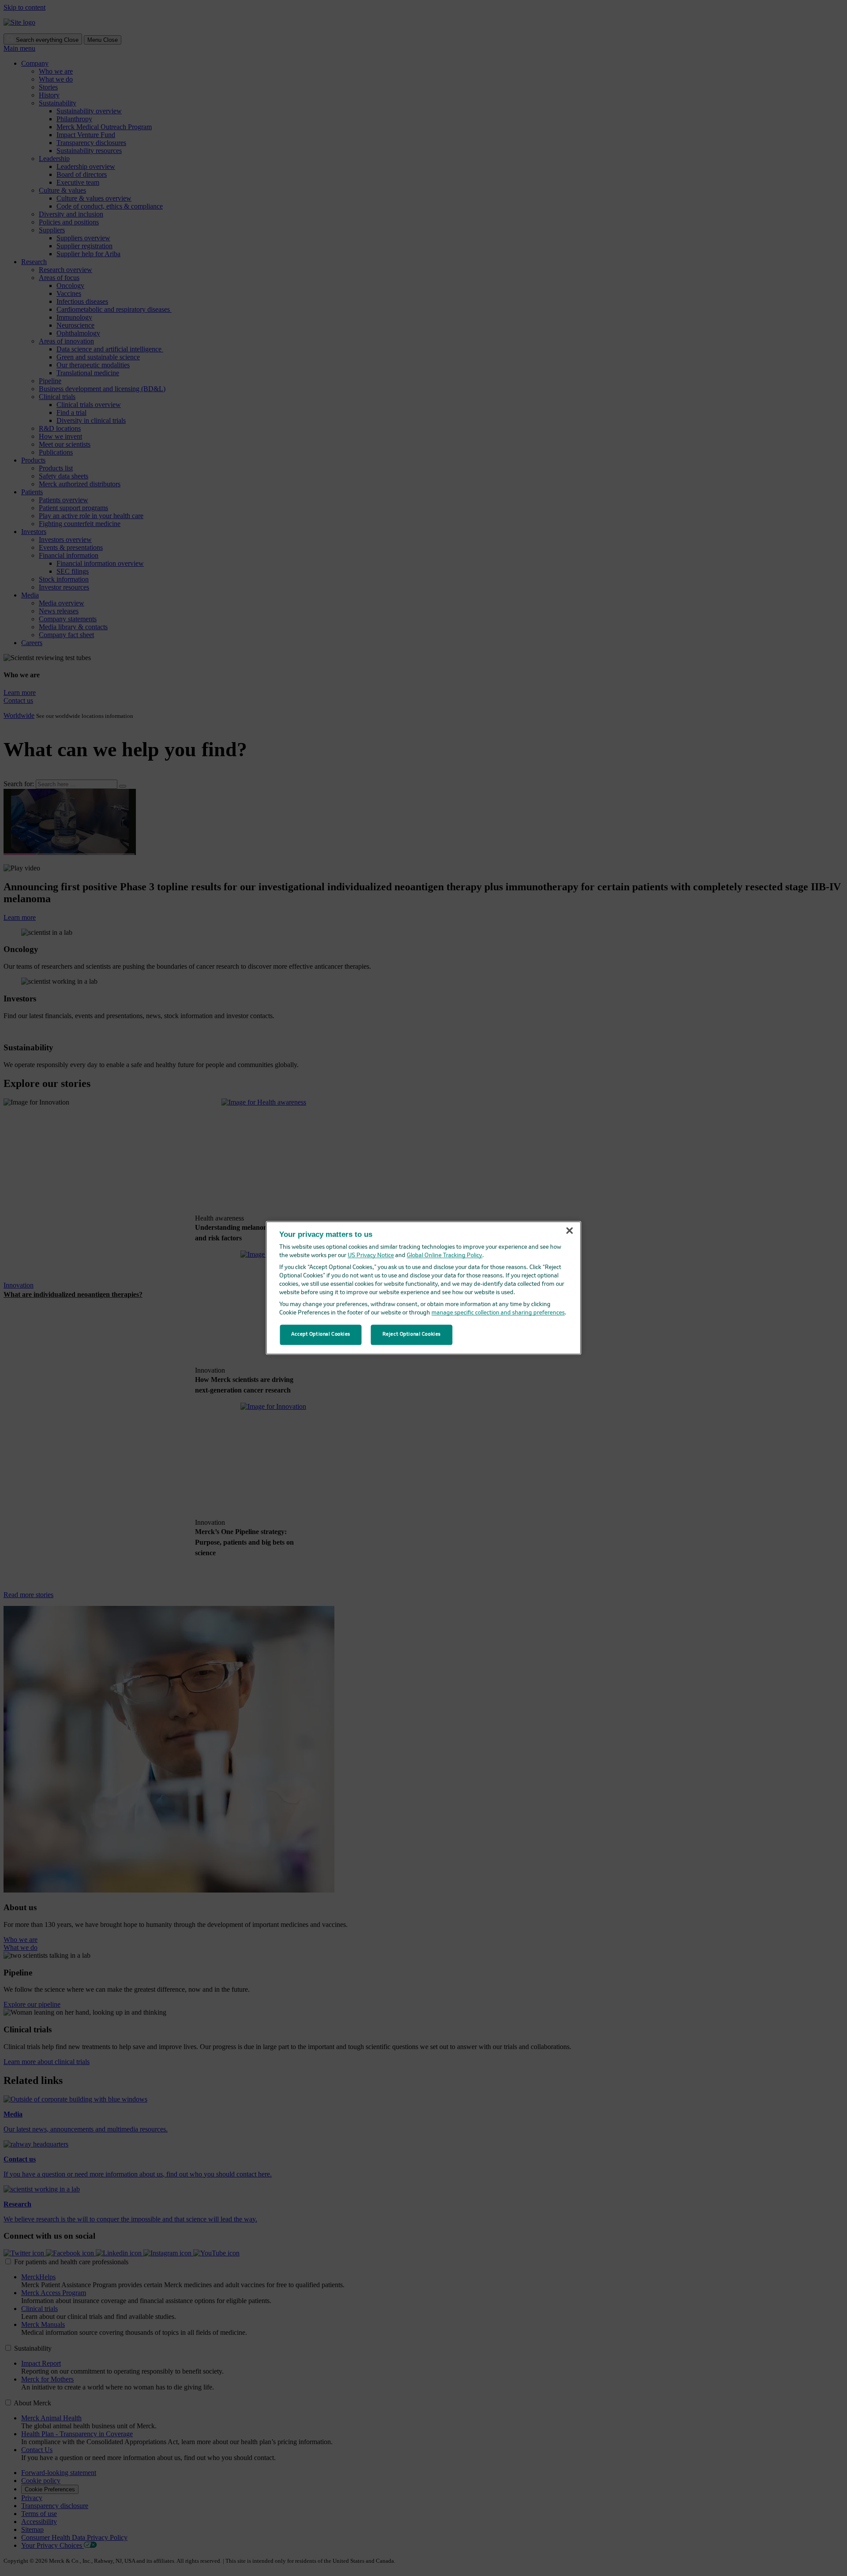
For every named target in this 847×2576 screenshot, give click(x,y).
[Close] (570, 1231)
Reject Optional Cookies (412, 1335)
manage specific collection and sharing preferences (498, 1313)
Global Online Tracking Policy (444, 1256)
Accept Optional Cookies (321, 1335)
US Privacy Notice (371, 1256)
